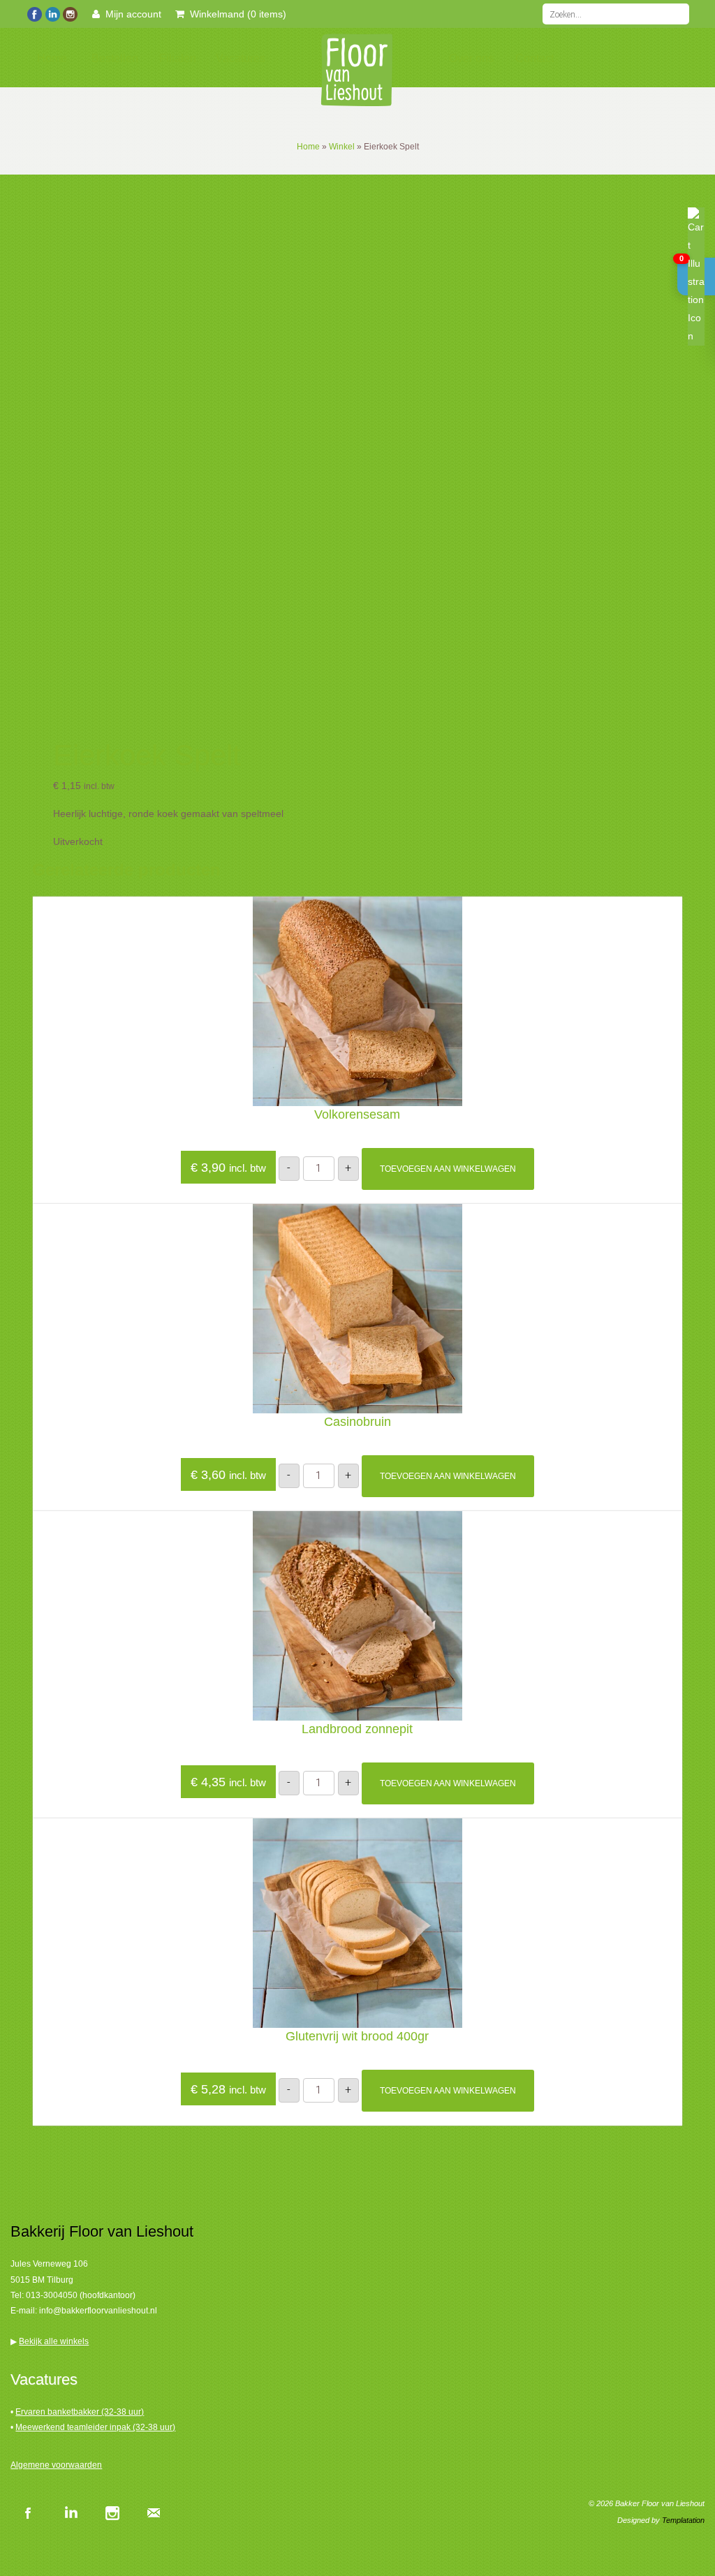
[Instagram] (69, 13)
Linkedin (70, 2512)
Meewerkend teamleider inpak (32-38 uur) (95, 2427)
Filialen (178, 58)
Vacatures (241, 58)
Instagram (112, 2512)
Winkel (342, 147)
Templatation (683, 2520)
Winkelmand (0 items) (235, 14)
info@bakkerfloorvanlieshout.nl (98, 2311)
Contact (535, 58)
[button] (696, 277)
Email (154, 2512)
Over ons (471, 58)
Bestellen (115, 58)
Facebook (28, 2512)
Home (52, 58)
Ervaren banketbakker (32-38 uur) (80, 2412)
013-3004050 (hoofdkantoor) (81, 2295)
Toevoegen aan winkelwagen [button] (448, 1169)
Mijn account (131, 14)
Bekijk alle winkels (54, 2341)
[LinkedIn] (52, 13)
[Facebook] (35, 13)
